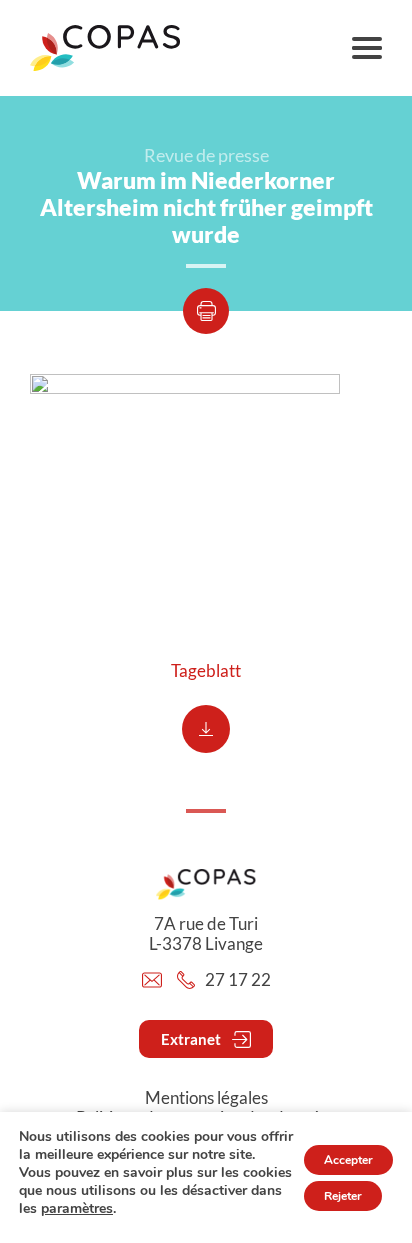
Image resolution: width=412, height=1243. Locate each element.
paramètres (77, 1209)
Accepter (348, 1160)
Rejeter (343, 1196)
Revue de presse (206, 155)
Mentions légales (206, 1098)
